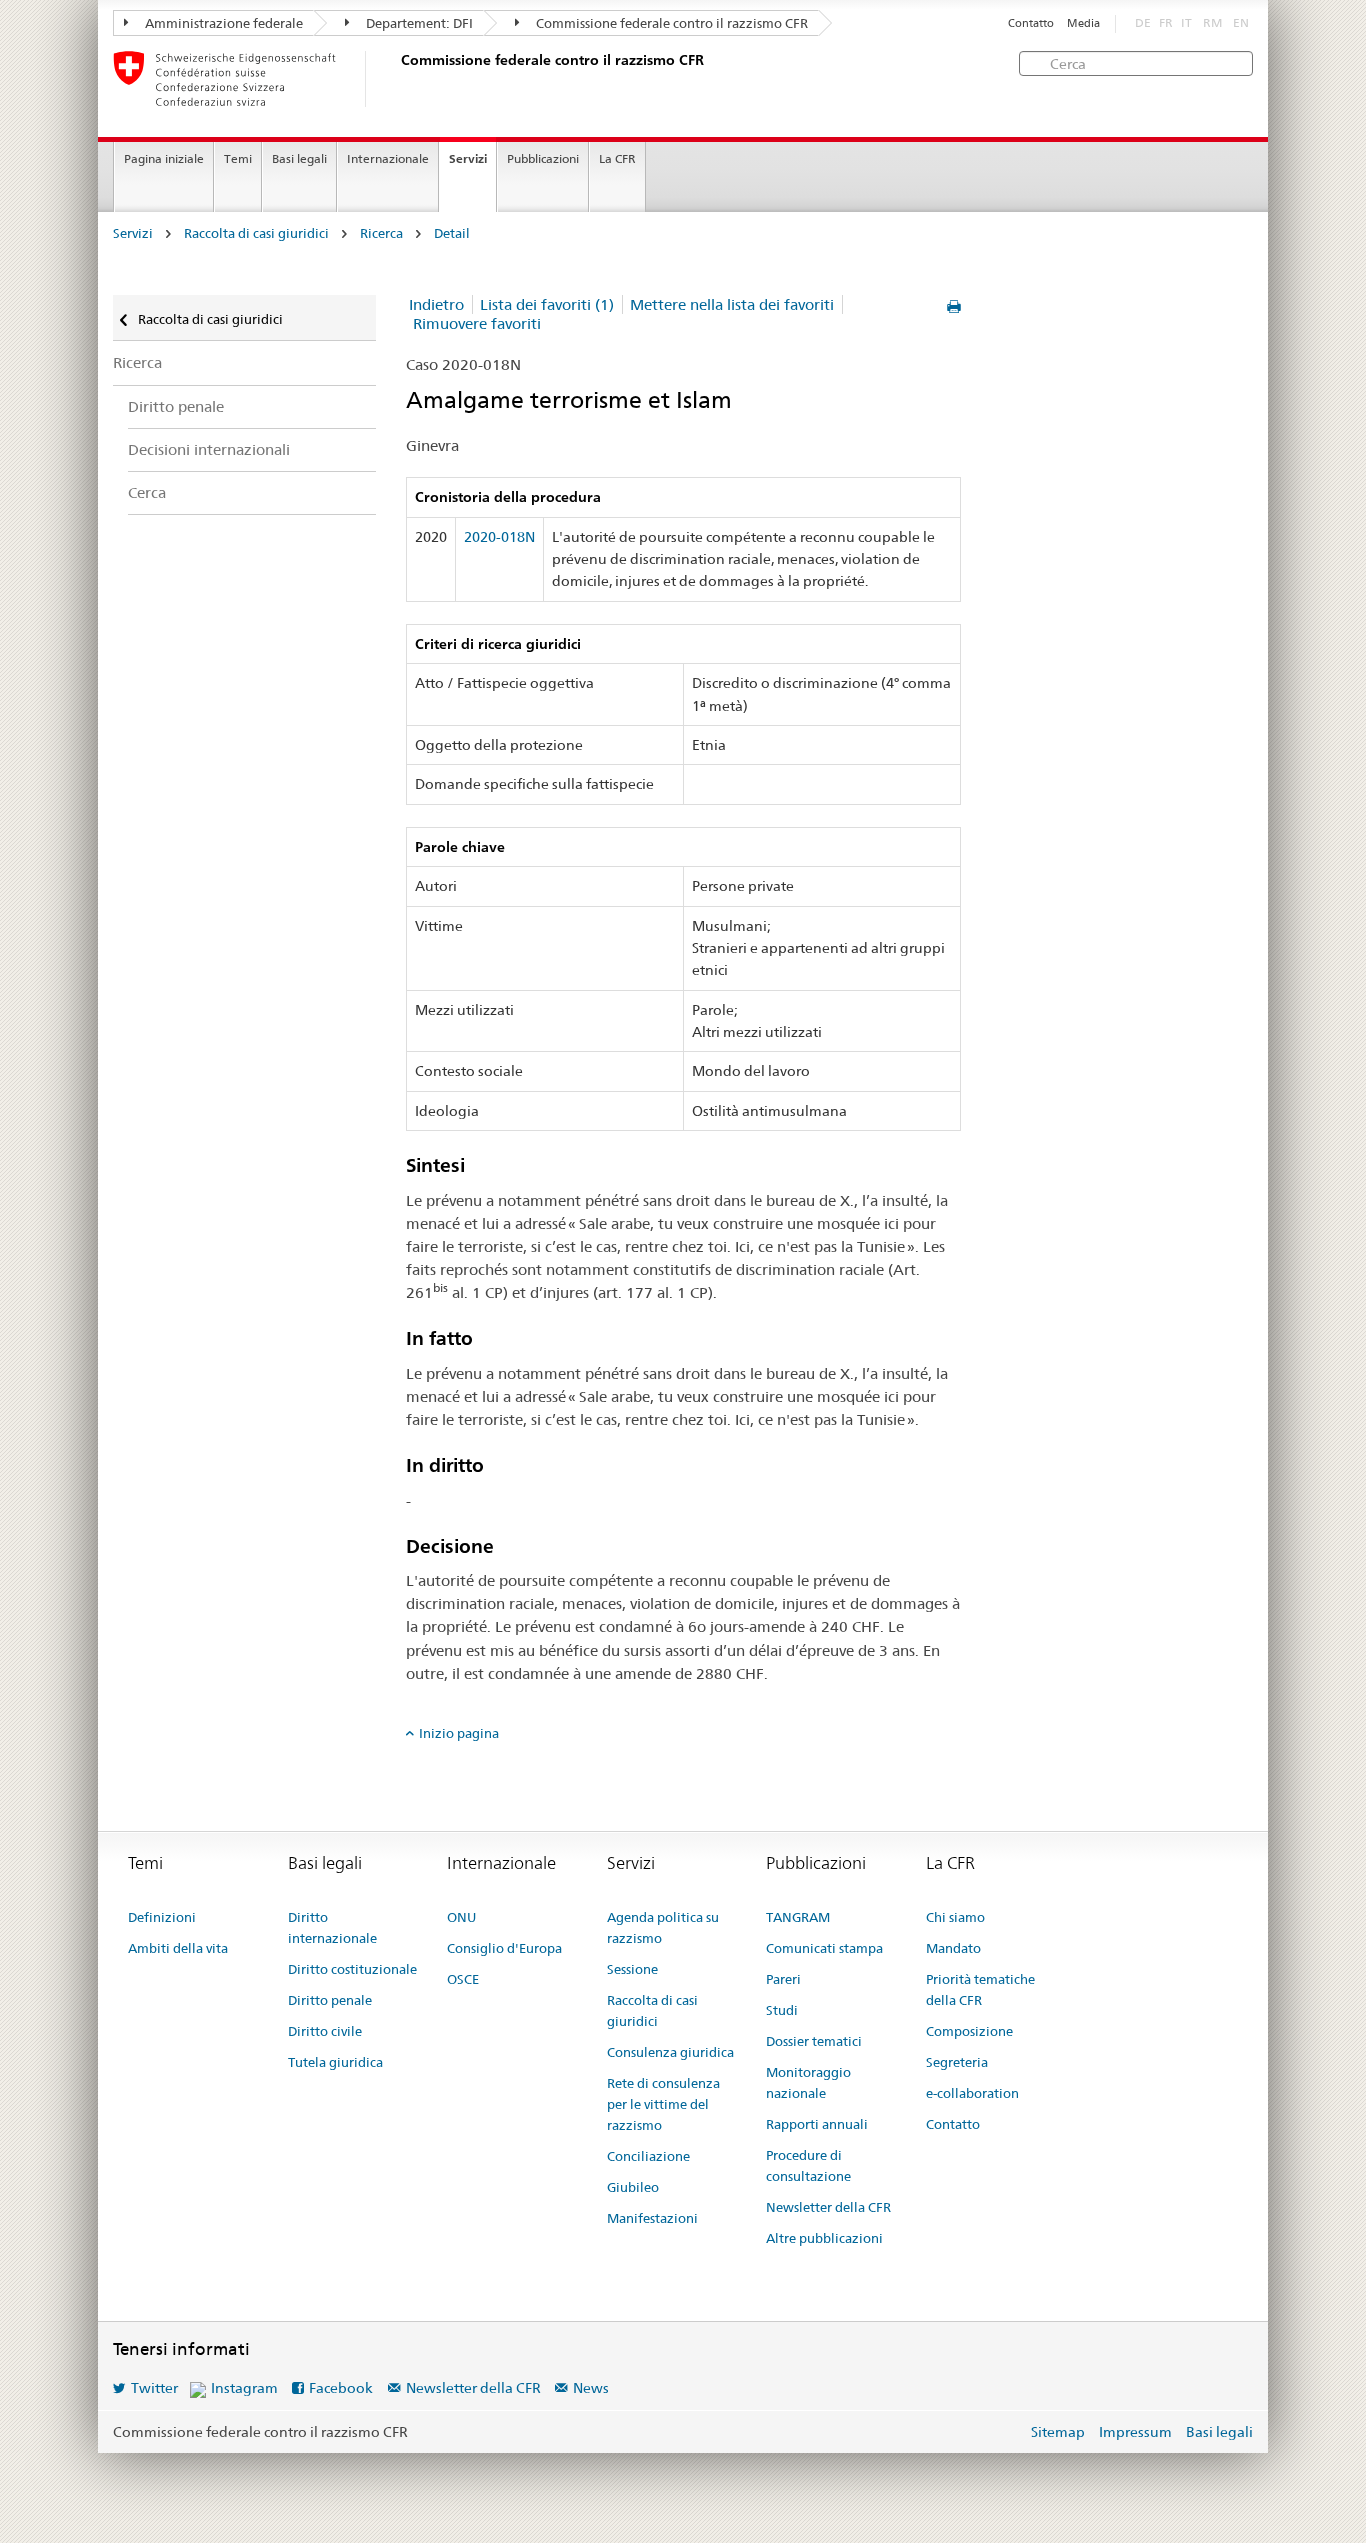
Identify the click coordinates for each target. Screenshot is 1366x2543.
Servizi (468, 158)
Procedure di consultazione (808, 2165)
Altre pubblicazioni (824, 2238)
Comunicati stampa (824, 1948)
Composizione (969, 2031)
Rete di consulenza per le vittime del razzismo (663, 2104)
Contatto (1031, 23)
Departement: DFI (418, 23)
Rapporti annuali (817, 2124)
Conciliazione (648, 2156)
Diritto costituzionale (352, 1969)
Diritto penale (176, 406)
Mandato (953, 1948)
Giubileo (633, 2187)
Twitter (154, 2388)
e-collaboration (972, 2093)
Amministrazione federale (222, 23)
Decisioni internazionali (209, 449)
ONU (461, 1917)
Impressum (1135, 2432)
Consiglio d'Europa (504, 1948)
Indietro (436, 304)
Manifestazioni (652, 2218)
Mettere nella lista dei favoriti (732, 304)
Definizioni (162, 1917)
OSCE (463, 1979)
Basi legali (299, 158)
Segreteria (957, 2062)
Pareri (783, 1979)
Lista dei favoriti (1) (547, 304)
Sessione (632, 1969)
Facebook (341, 2388)
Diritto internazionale (332, 1927)
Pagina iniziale (164, 158)
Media (1083, 23)
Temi (238, 158)
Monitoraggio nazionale (808, 2082)
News (591, 2388)
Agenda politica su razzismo (663, 1927)
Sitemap (1058, 2432)
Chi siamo (955, 1917)
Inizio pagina (459, 1733)
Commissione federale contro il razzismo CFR (670, 23)
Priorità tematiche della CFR (980, 1989)
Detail (452, 233)
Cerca (147, 492)
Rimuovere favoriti (477, 323)
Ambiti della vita (178, 1948)
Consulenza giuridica (670, 2052)
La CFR (617, 158)
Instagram (244, 2388)
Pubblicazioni (543, 158)
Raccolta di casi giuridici (256, 233)
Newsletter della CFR (828, 2207)
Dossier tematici (814, 2041)
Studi (782, 2010)
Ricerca (381, 233)
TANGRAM (798, 1917)
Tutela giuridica (335, 2062)
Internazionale (388, 158)
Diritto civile (325, 2031)
